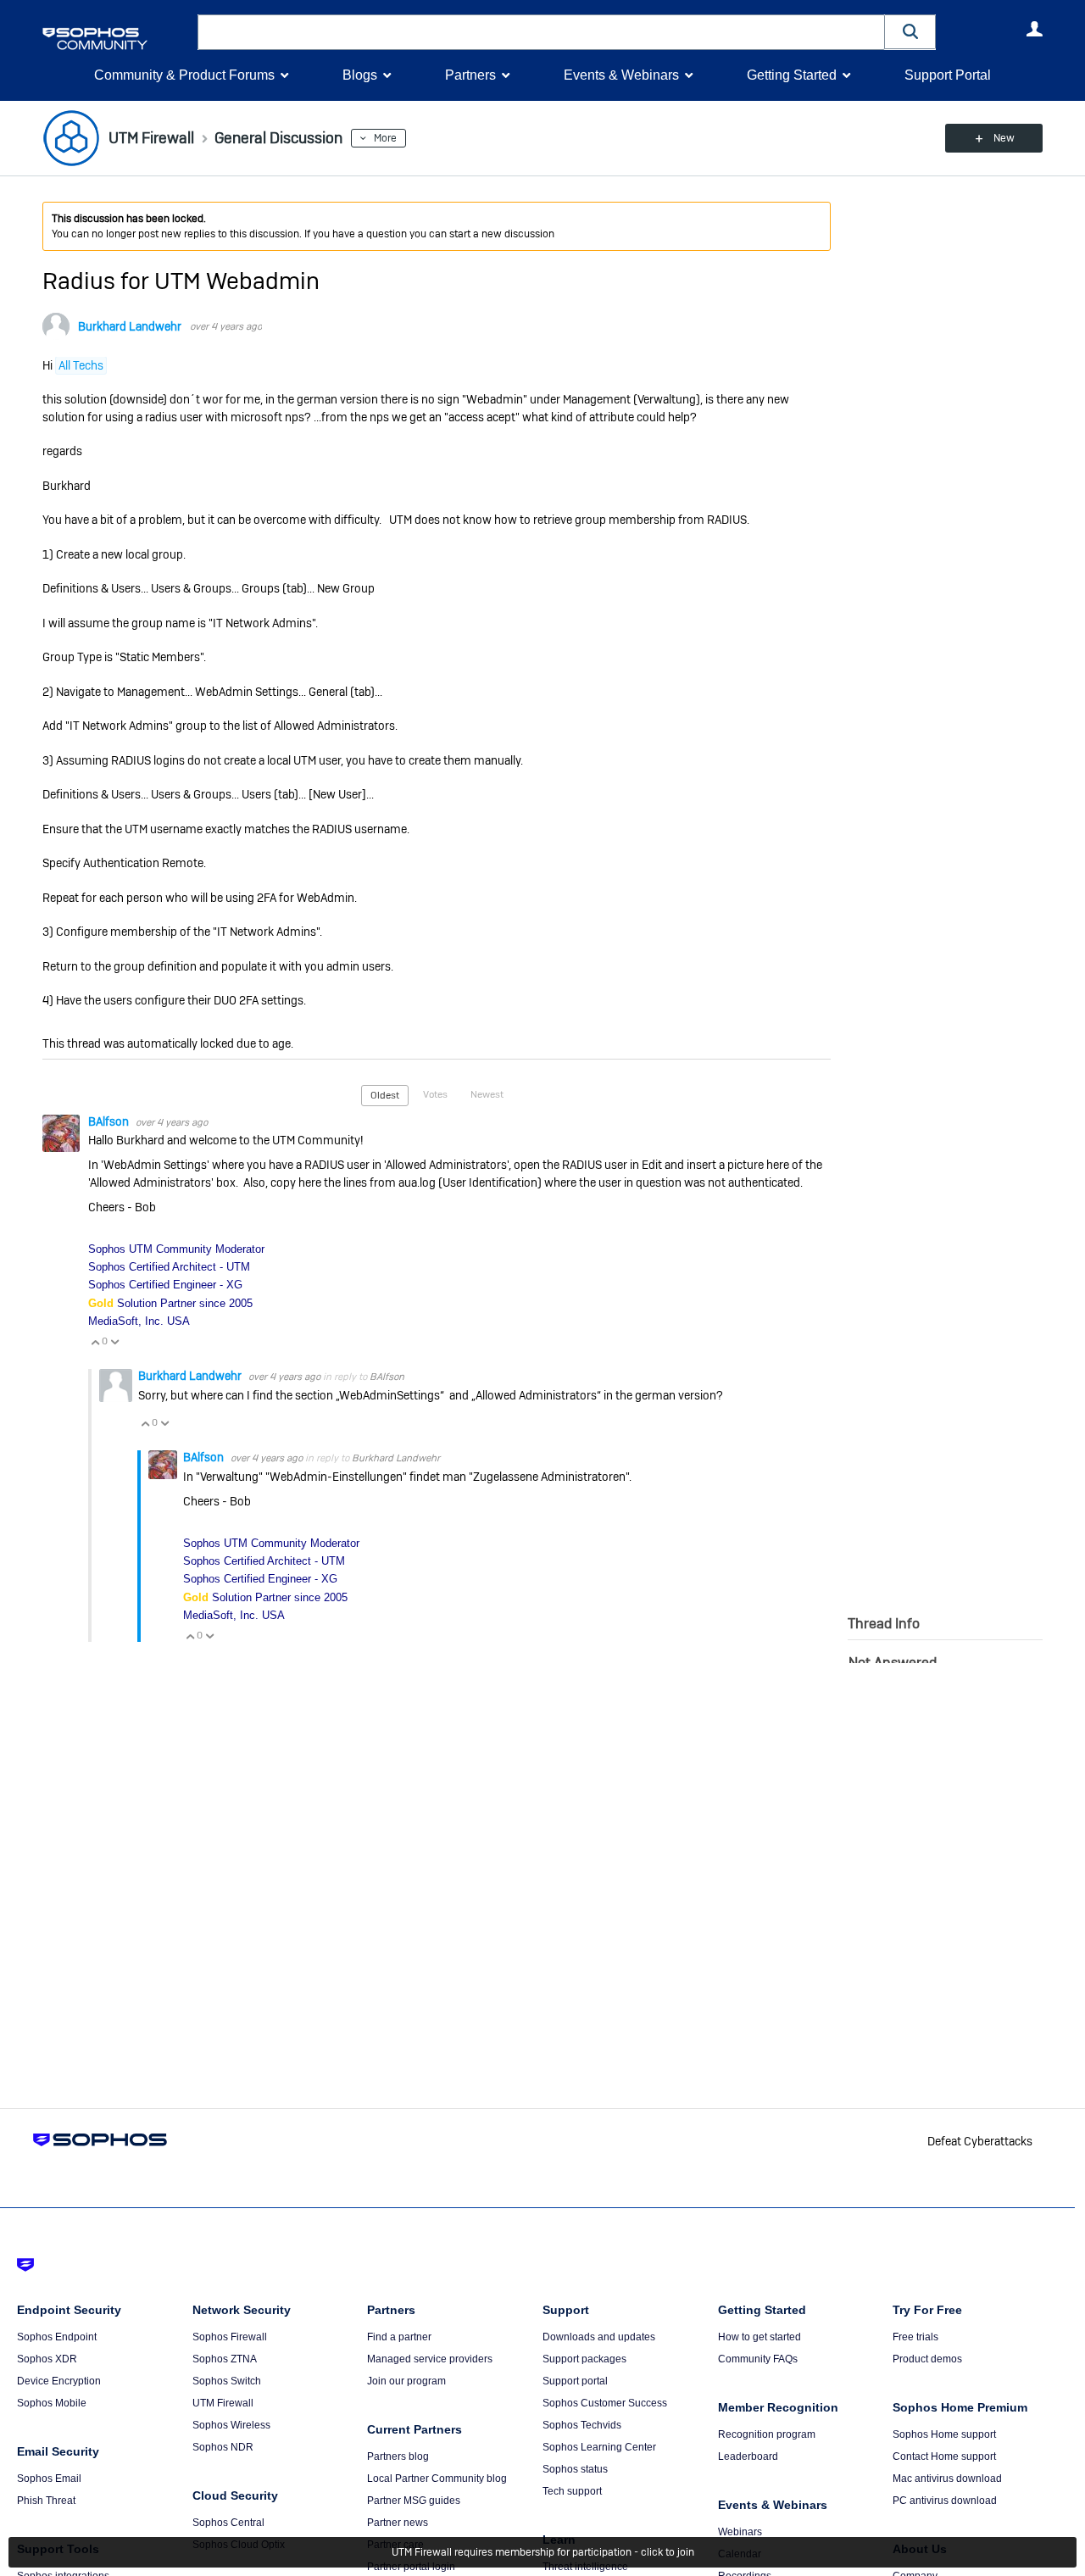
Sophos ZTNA (225, 2359)
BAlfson (110, 1121)
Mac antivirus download (947, 2479)
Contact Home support (944, 2456)
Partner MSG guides (414, 2501)
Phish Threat (46, 2501)
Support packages (584, 2359)
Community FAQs (758, 2359)
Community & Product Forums (184, 75)
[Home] (117, 39)
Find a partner (399, 2337)
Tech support (572, 2491)
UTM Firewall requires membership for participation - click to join (543, 2552)
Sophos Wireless (231, 2425)
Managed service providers (430, 2359)
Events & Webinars (621, 75)
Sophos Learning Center (599, 2447)
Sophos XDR (47, 2359)
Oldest (385, 1095)
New (1004, 138)
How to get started (759, 2337)
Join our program (406, 2381)
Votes (435, 1094)
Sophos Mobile (52, 2403)
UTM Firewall (223, 2403)
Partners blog (398, 2456)
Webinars (740, 2532)
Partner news (398, 2523)
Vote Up (95, 1342)
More (385, 138)
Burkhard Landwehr (130, 326)
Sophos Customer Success (605, 2403)
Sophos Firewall (230, 2337)
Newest (487, 1094)
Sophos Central (228, 2523)
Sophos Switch (227, 2381)
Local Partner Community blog (437, 2479)
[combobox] (541, 32)
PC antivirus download (945, 2501)
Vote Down (114, 1342)
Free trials (915, 2337)
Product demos (927, 2359)
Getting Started (792, 75)
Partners (470, 75)
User (1034, 29)
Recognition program (767, 2434)
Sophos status (575, 2469)
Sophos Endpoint (57, 2337)
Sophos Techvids (582, 2425)
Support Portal (948, 75)
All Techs (81, 365)
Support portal (575, 2381)
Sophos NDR (223, 2447)
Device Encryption (59, 2381)
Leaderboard (748, 2456)
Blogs (360, 75)
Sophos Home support (944, 2434)
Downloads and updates (599, 2337)
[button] (910, 32)
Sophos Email (49, 2479)
